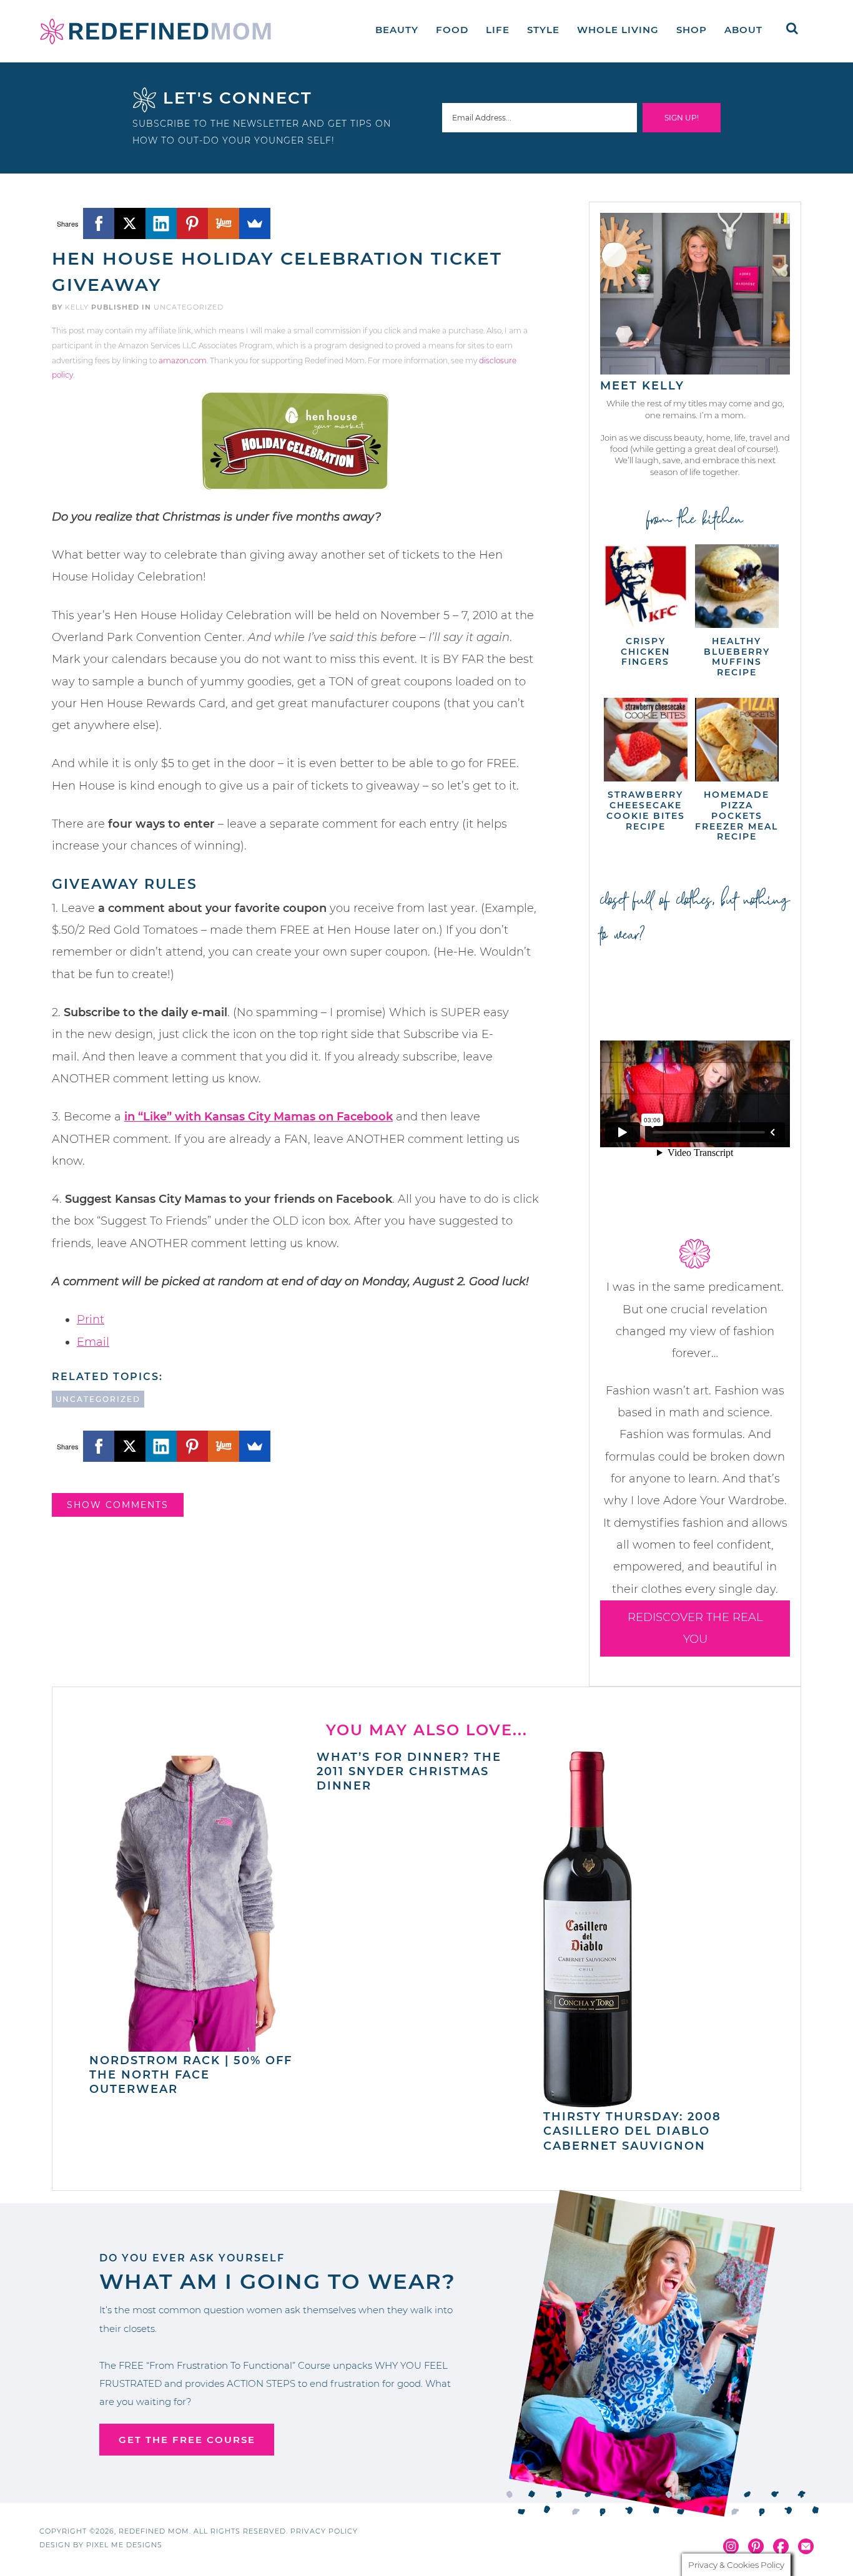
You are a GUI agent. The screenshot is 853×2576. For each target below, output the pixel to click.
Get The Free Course (187, 2440)
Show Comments (118, 1505)
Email (93, 1342)
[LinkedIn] (161, 223)
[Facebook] (99, 223)
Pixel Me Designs (124, 2545)
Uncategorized (189, 307)
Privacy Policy (324, 2531)
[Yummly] (224, 223)
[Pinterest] (192, 223)
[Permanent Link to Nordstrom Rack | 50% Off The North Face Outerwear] (196, 2045)
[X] (130, 223)
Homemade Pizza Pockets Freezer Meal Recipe (737, 815)
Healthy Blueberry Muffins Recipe (737, 657)
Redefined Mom (155, 31)
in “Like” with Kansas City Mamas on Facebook (259, 1117)
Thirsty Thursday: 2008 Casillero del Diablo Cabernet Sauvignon (632, 2131)
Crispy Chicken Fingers (645, 652)
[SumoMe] (255, 223)
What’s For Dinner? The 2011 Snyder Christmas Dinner (409, 1772)
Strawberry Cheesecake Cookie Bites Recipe (646, 810)
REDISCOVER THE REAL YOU (695, 1628)
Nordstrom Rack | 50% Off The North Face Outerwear (191, 2075)
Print (91, 1320)
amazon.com (183, 360)
